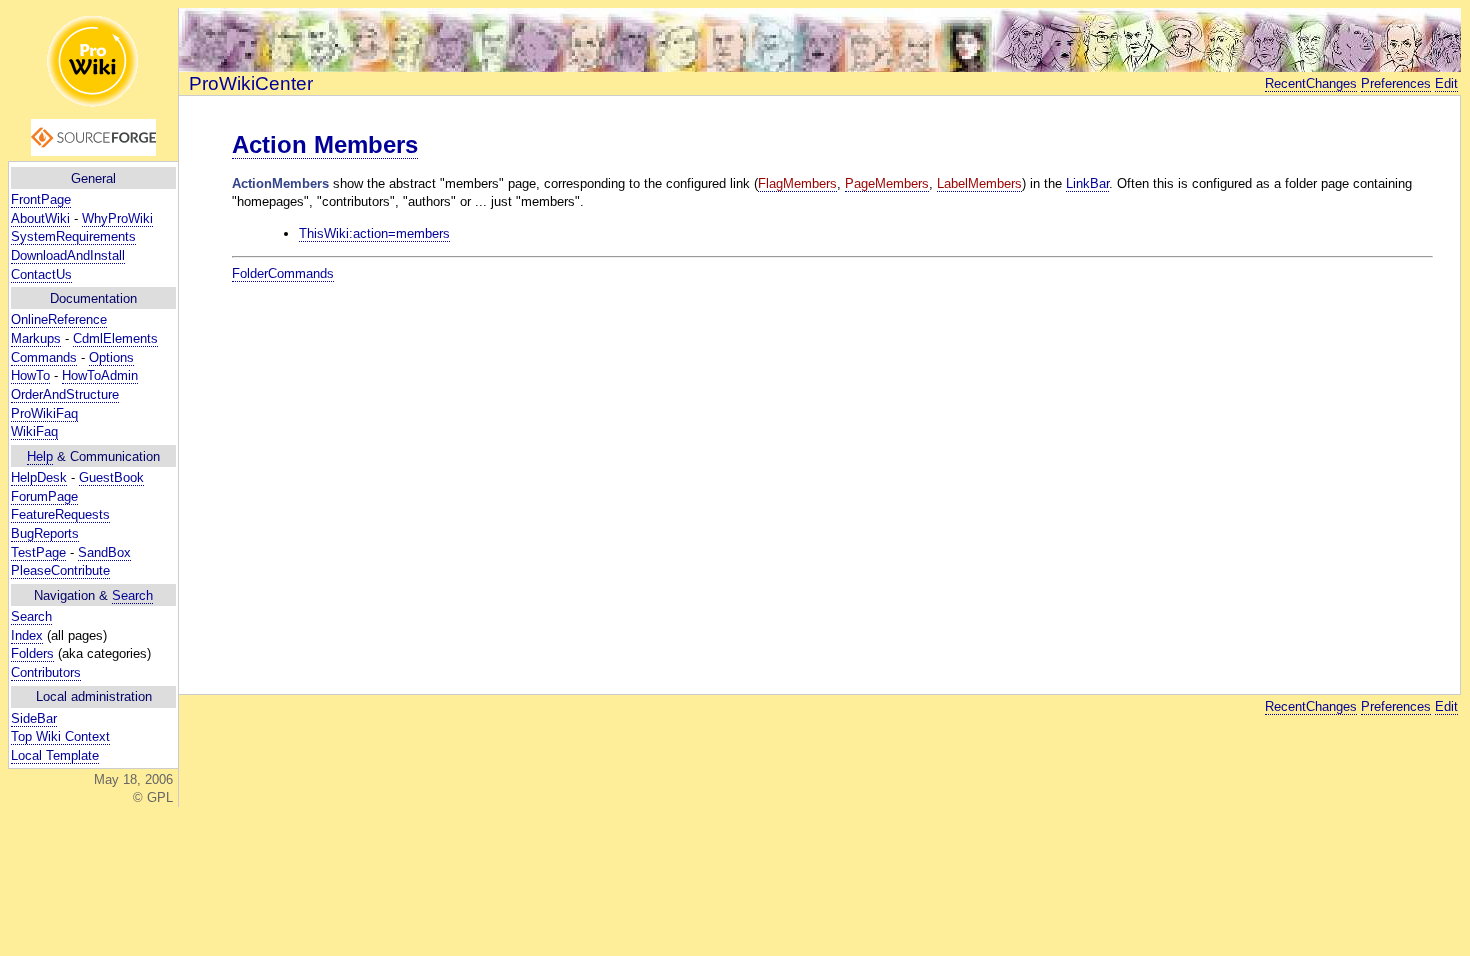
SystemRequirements (73, 236)
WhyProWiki (117, 218)
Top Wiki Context (60, 736)
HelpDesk (39, 477)
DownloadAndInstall (68, 255)
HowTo (30, 375)
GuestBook (111, 477)
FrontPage (41, 199)
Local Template (55, 755)
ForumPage (44, 496)
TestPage (38, 552)
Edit (1446, 83)
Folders (32, 653)
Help (40, 456)
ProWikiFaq (44, 413)
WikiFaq (34, 431)
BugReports (45, 533)
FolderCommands (283, 273)
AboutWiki (40, 218)
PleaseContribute (60, 570)
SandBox (104, 552)
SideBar (34, 718)
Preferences (1396, 83)
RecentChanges (1311, 83)
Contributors (46, 672)
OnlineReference (59, 319)
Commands (44, 357)
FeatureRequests (60, 514)
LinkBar (1087, 183)
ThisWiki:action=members (374, 233)
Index (27, 635)
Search (132, 595)
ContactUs (41, 274)
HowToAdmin (100, 375)
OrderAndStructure (65, 394)
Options (111, 357)
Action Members (325, 144)
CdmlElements (115, 338)
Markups (36, 338)
